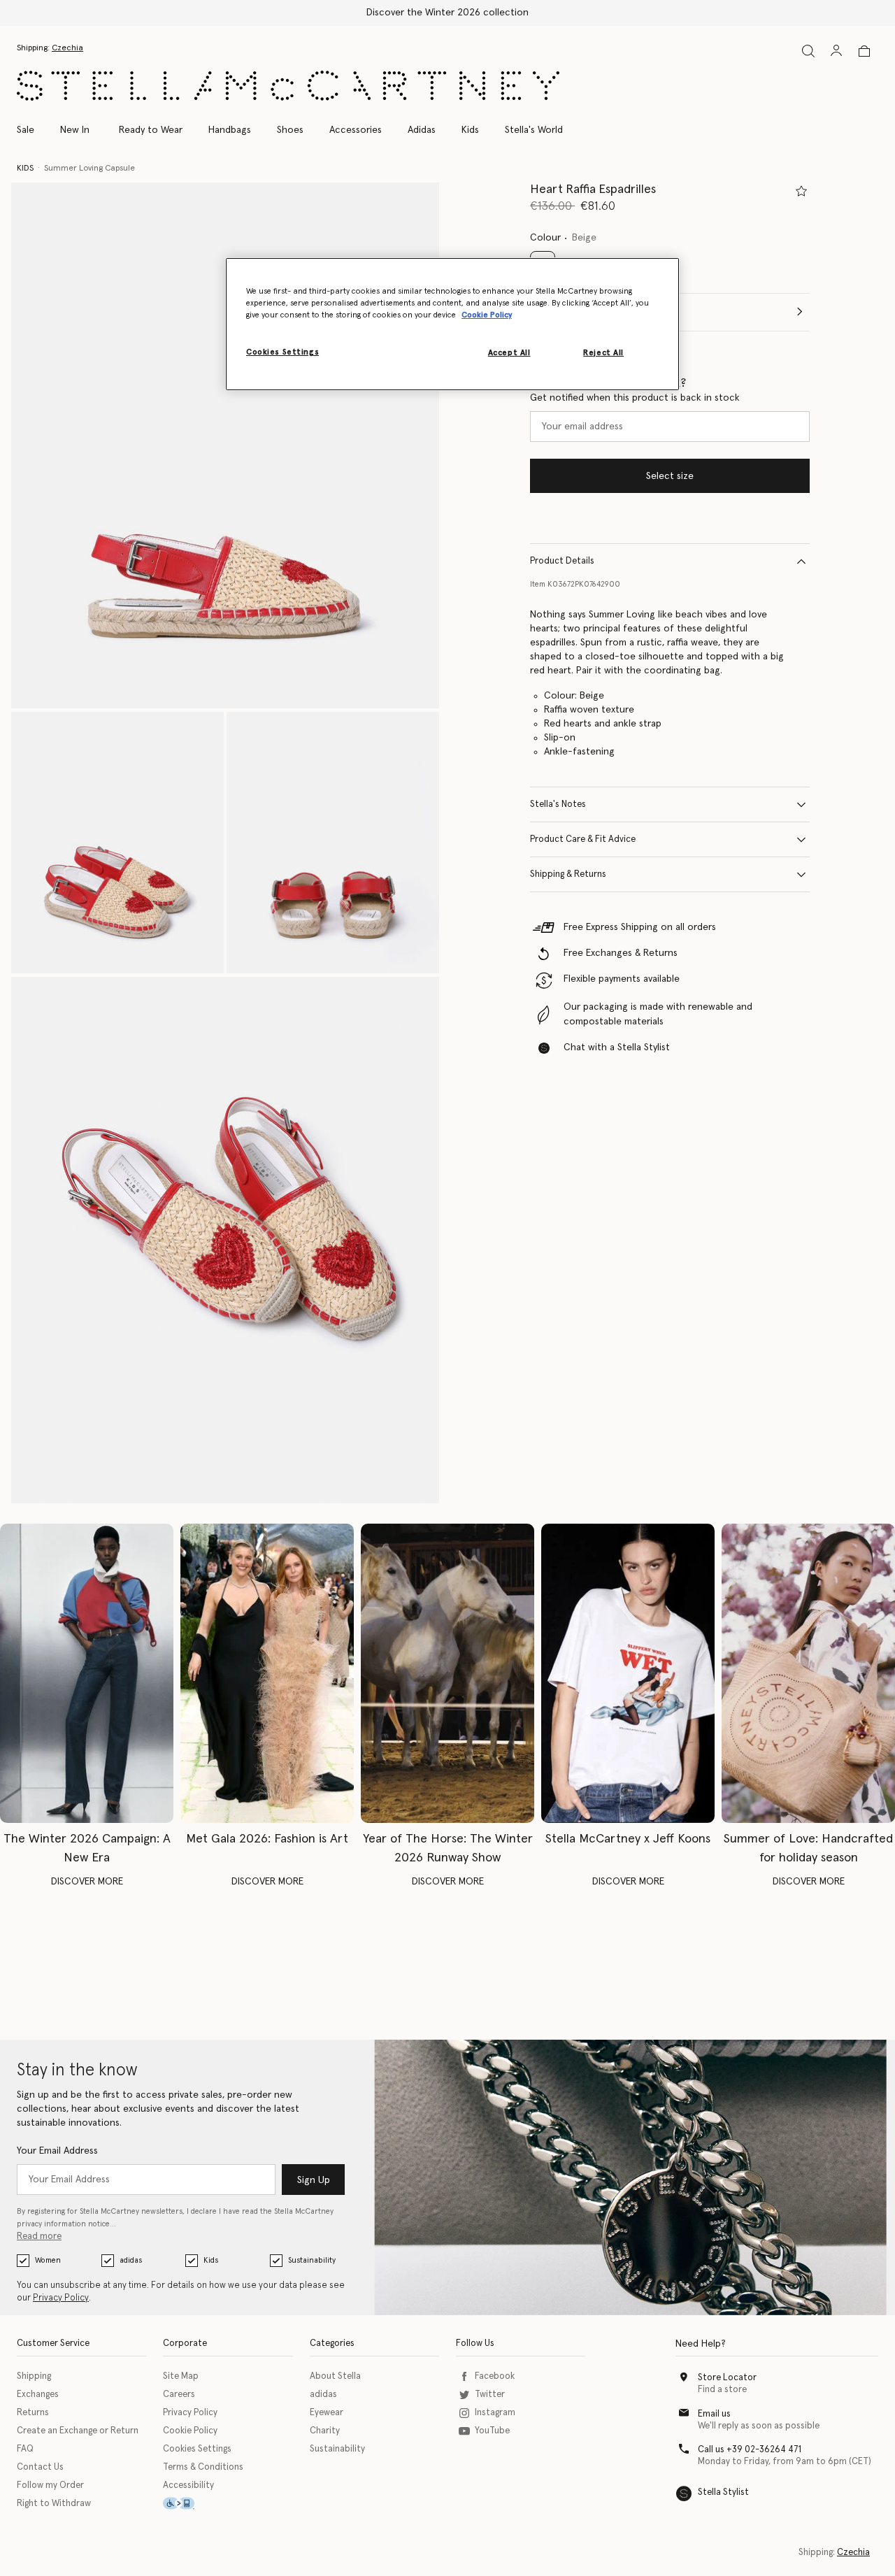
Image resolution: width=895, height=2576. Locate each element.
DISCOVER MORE (87, 1882)
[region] (452, 324)
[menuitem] (75, 130)
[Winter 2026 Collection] (87, 1673)
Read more (39, 2237)
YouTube (492, 2431)
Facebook (495, 2376)
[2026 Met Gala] (267, 1673)
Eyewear (327, 2413)
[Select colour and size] (801, 191)
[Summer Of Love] (808, 1673)
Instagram (495, 2413)
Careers (179, 2395)
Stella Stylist (723, 2492)
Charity (325, 2431)
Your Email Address (57, 2151)
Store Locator (727, 2378)
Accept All (509, 353)
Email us (714, 2414)
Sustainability (312, 2260)
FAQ (25, 2449)
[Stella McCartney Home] (288, 86)
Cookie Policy (190, 2431)
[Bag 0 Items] (864, 51)
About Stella (335, 2376)
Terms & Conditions (203, 2467)
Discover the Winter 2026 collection (447, 13)
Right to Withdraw (54, 2504)
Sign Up (314, 2180)
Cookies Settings (197, 2449)
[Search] (808, 51)
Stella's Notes (558, 804)
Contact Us (40, 2467)
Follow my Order (50, 2485)
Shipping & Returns (568, 874)
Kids (211, 2260)
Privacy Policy (61, 2298)
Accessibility (188, 2485)
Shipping (34, 2376)
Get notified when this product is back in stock (635, 398)
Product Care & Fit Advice (583, 839)
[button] (225, 446)
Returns (33, 2413)
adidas (131, 2260)
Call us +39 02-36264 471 (750, 2450)
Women (48, 2260)
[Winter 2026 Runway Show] (447, 1673)
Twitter (490, 2395)
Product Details (562, 561)
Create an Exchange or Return (78, 2431)
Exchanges (38, 2395)
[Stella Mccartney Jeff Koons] (628, 1673)
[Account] (836, 50)
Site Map (181, 2376)
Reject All (603, 353)
